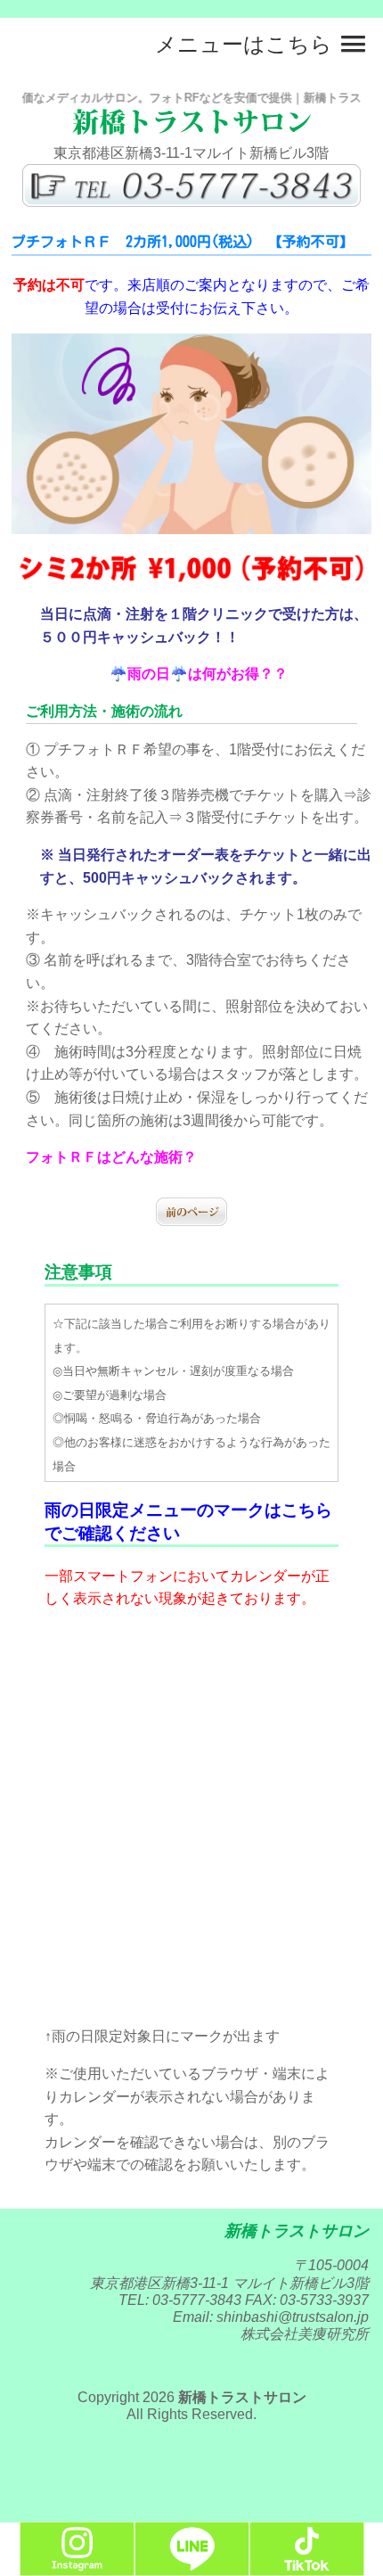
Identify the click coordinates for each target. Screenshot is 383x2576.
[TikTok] (307, 2568)
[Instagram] (77, 2568)
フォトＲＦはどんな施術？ (111, 1157)
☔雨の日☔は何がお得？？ (199, 674)
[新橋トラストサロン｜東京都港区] (191, 130)
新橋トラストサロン (242, 2397)
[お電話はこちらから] (191, 202)
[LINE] (192, 2568)
